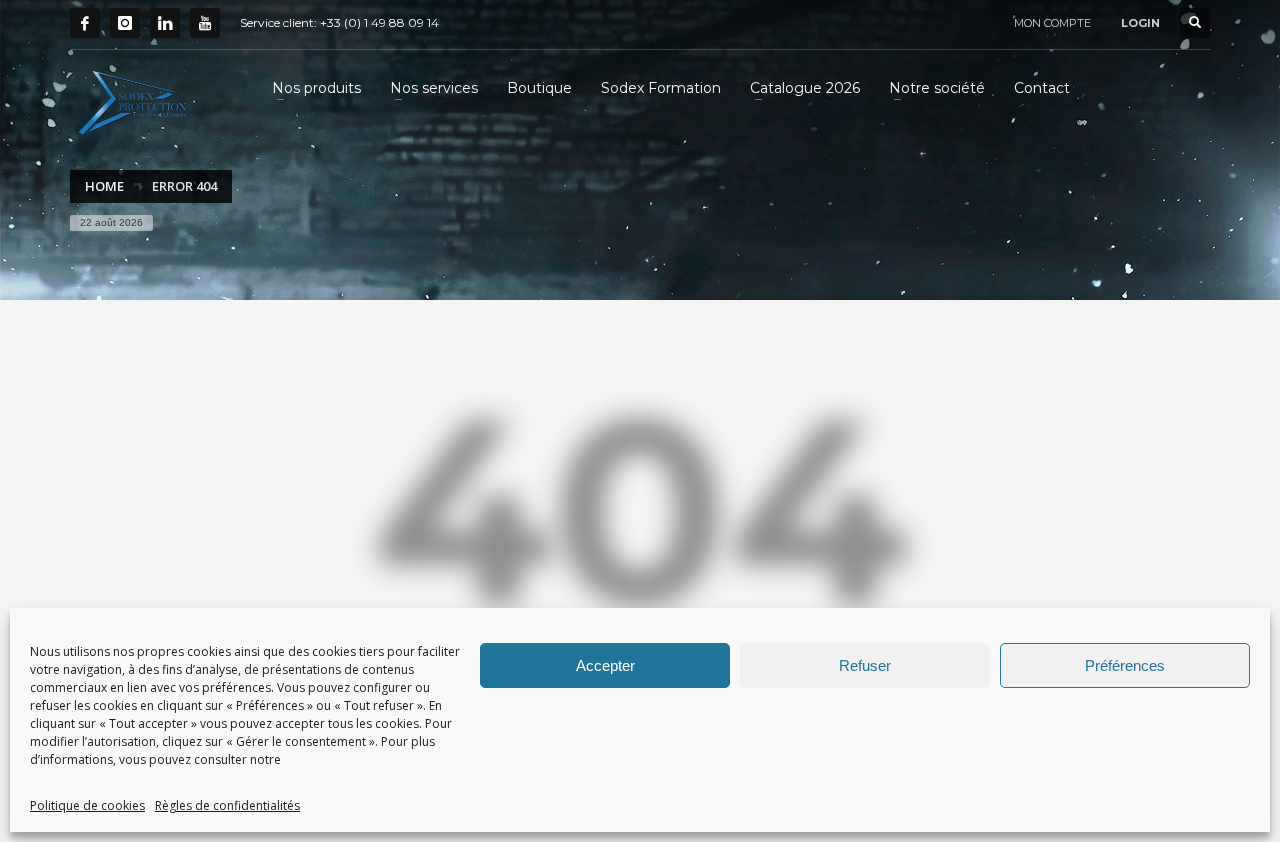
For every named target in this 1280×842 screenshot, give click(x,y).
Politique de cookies (87, 805)
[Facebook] (85, 23)
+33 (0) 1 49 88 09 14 (379, 22)
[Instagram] (125, 23)
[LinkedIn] (165, 23)
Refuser (865, 665)
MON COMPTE (1052, 23)
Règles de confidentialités (227, 805)
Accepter (605, 665)
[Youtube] (205, 23)
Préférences (1125, 665)
